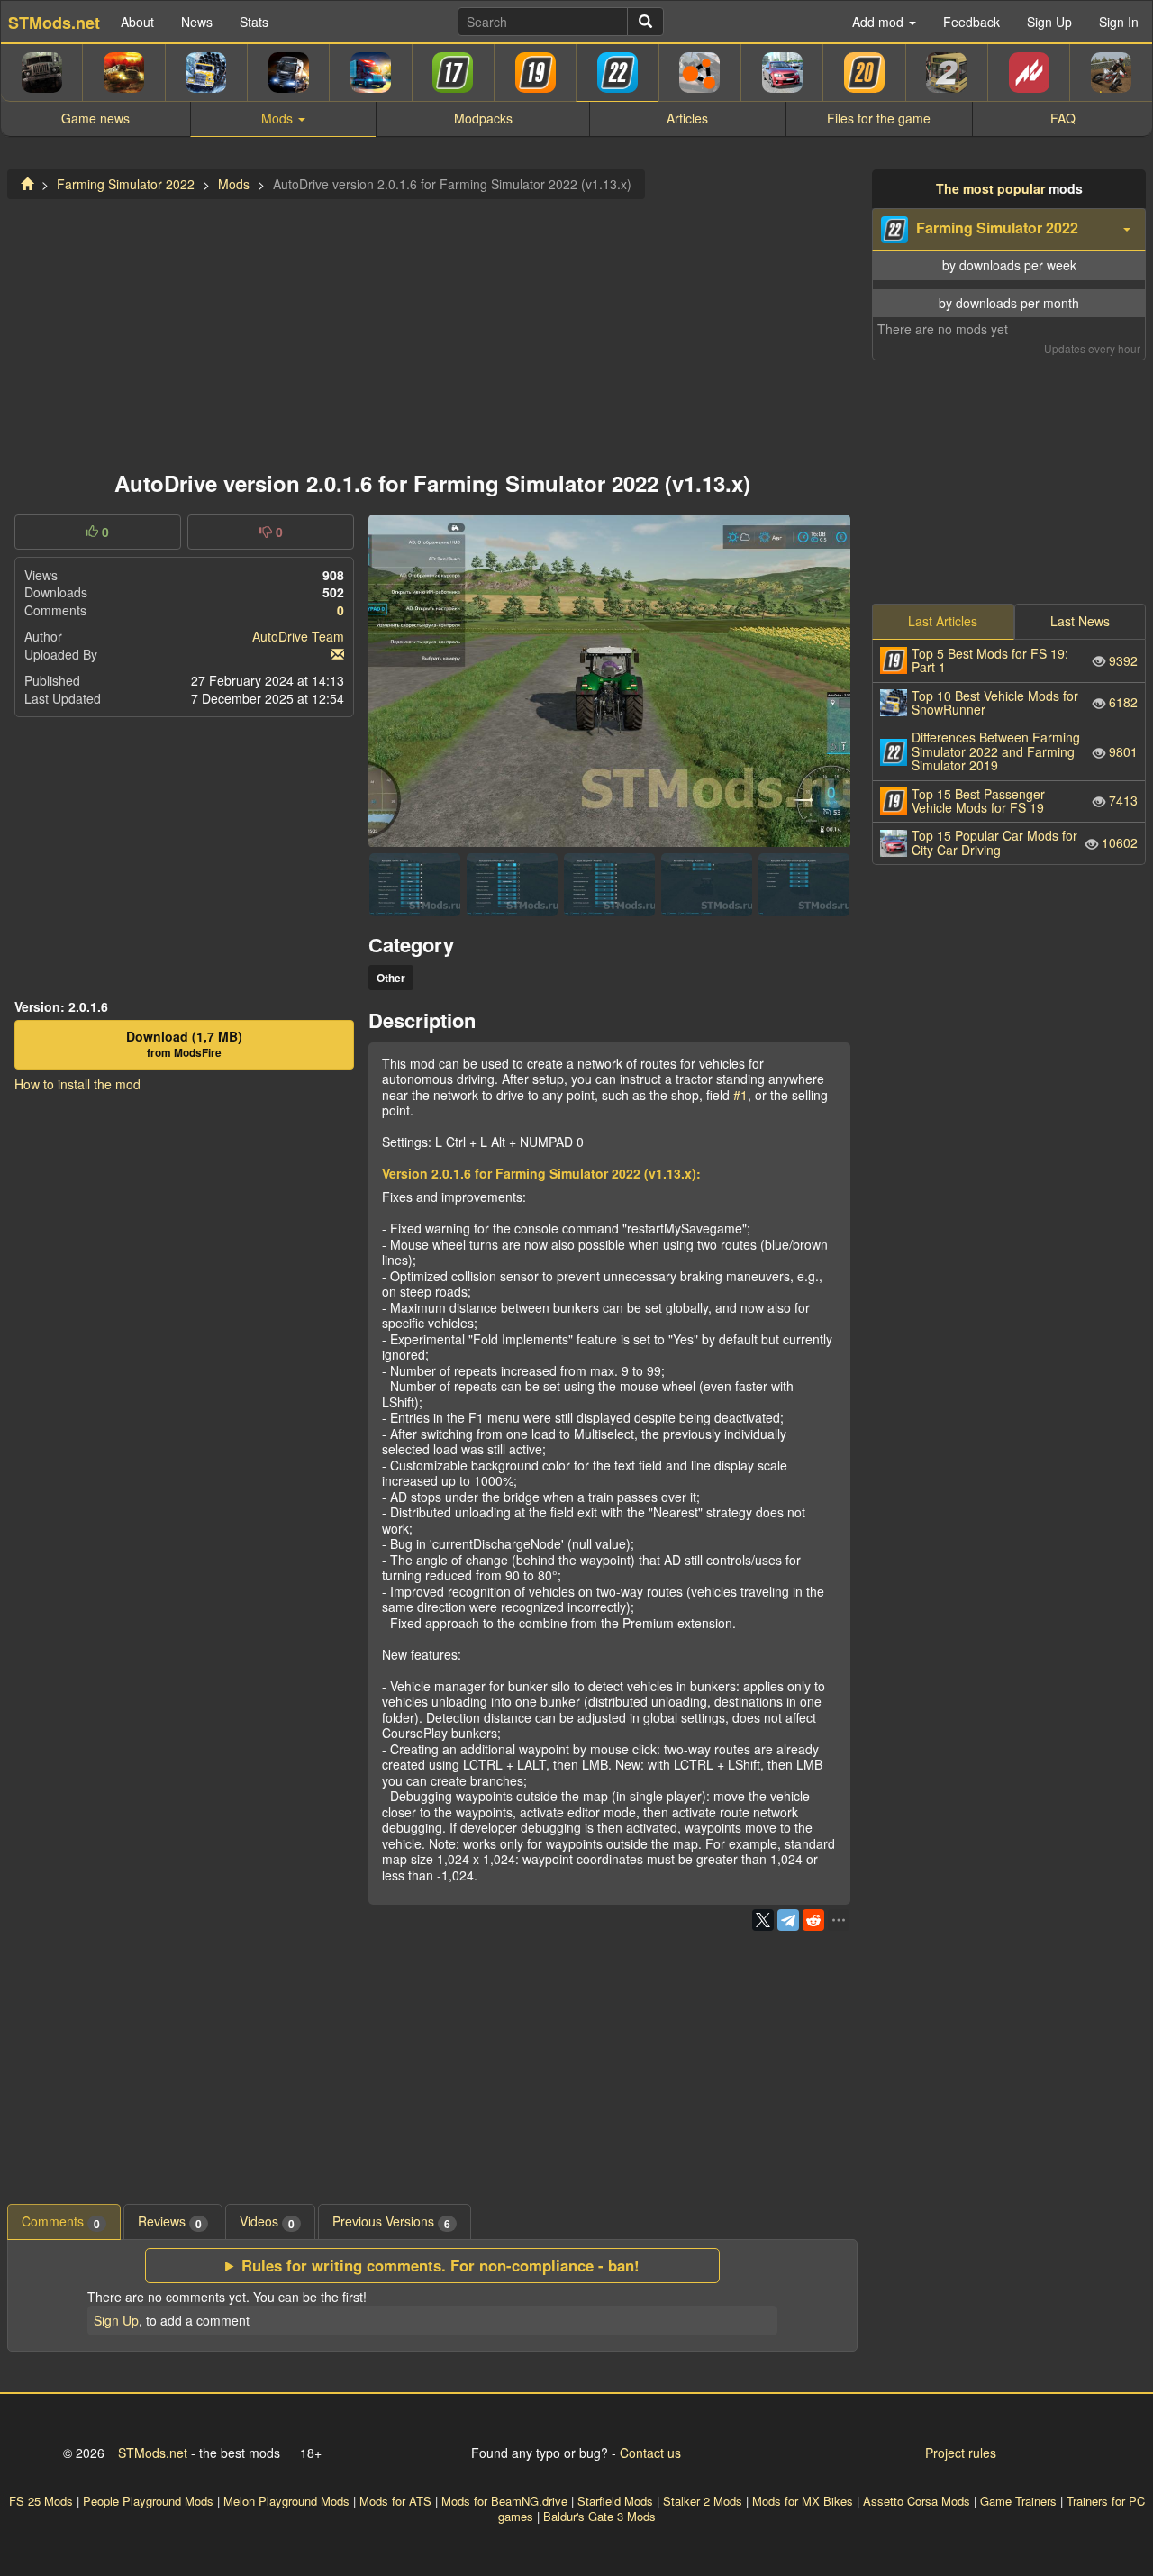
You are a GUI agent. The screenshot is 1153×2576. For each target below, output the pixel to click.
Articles (687, 118)
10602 (1025, 842)
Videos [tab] (267, 2221)
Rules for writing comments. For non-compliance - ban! (440, 2266)
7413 (1025, 801)
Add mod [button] (880, 22)
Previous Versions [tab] (391, 2221)
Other (391, 978)
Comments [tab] (61, 2221)
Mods (234, 184)
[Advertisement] (432, 330)
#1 (739, 1095)
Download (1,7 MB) (184, 1044)
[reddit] (813, 1920)
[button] (1009, 230)
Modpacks (483, 118)
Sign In (1119, 22)
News (197, 22)
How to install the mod (77, 1084)
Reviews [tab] (170, 2221)
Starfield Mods (615, 2501)
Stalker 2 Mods (703, 2501)
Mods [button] (279, 118)
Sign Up (1049, 22)
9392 (1025, 660)
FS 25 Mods (41, 2501)
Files (879, 118)
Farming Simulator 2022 (126, 184)
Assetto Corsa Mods (917, 2501)
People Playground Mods (148, 2501)
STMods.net (153, 2453)
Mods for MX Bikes (803, 2501)
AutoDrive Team (298, 636)
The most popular (990, 188)
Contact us (650, 2453)
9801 (1025, 751)
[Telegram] (788, 1920)
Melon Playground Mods (286, 2501)
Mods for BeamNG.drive (504, 2501)
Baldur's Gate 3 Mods (599, 2516)
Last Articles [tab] (943, 621)
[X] (763, 1920)
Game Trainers (1018, 2501)
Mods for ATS (395, 2501)
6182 (1025, 702)
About (137, 22)
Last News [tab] (1080, 621)
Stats (254, 22)
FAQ (1063, 118)
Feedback (971, 22)
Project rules (961, 2453)
